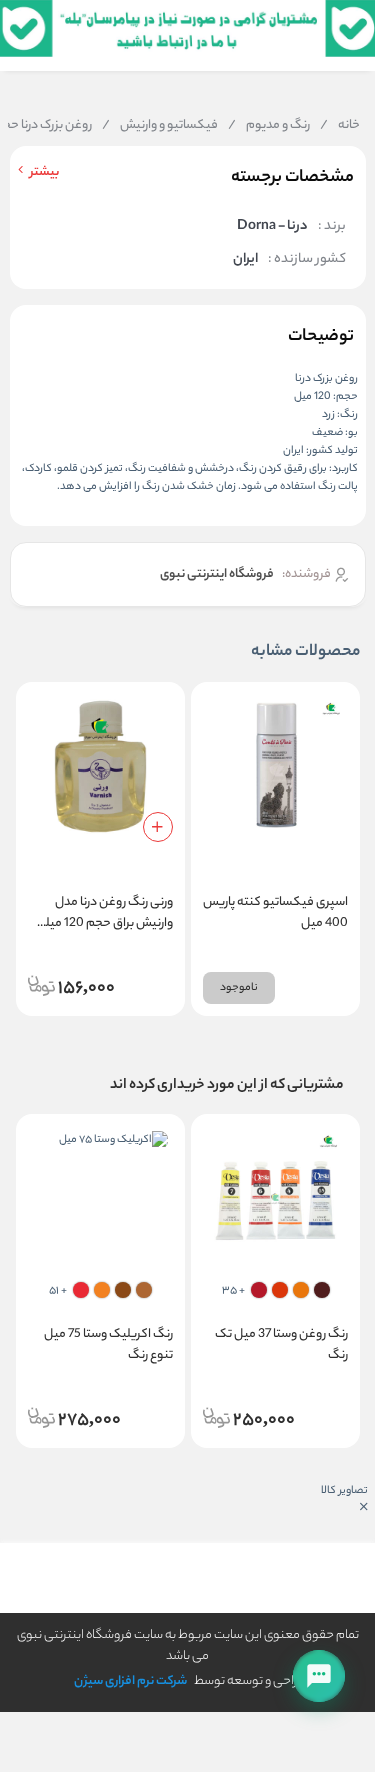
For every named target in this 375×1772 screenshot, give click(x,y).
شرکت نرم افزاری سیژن (130, 1681)
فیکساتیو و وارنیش (160, 126)
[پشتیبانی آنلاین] (319, 1676)
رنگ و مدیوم (269, 126)
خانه (340, 126)
